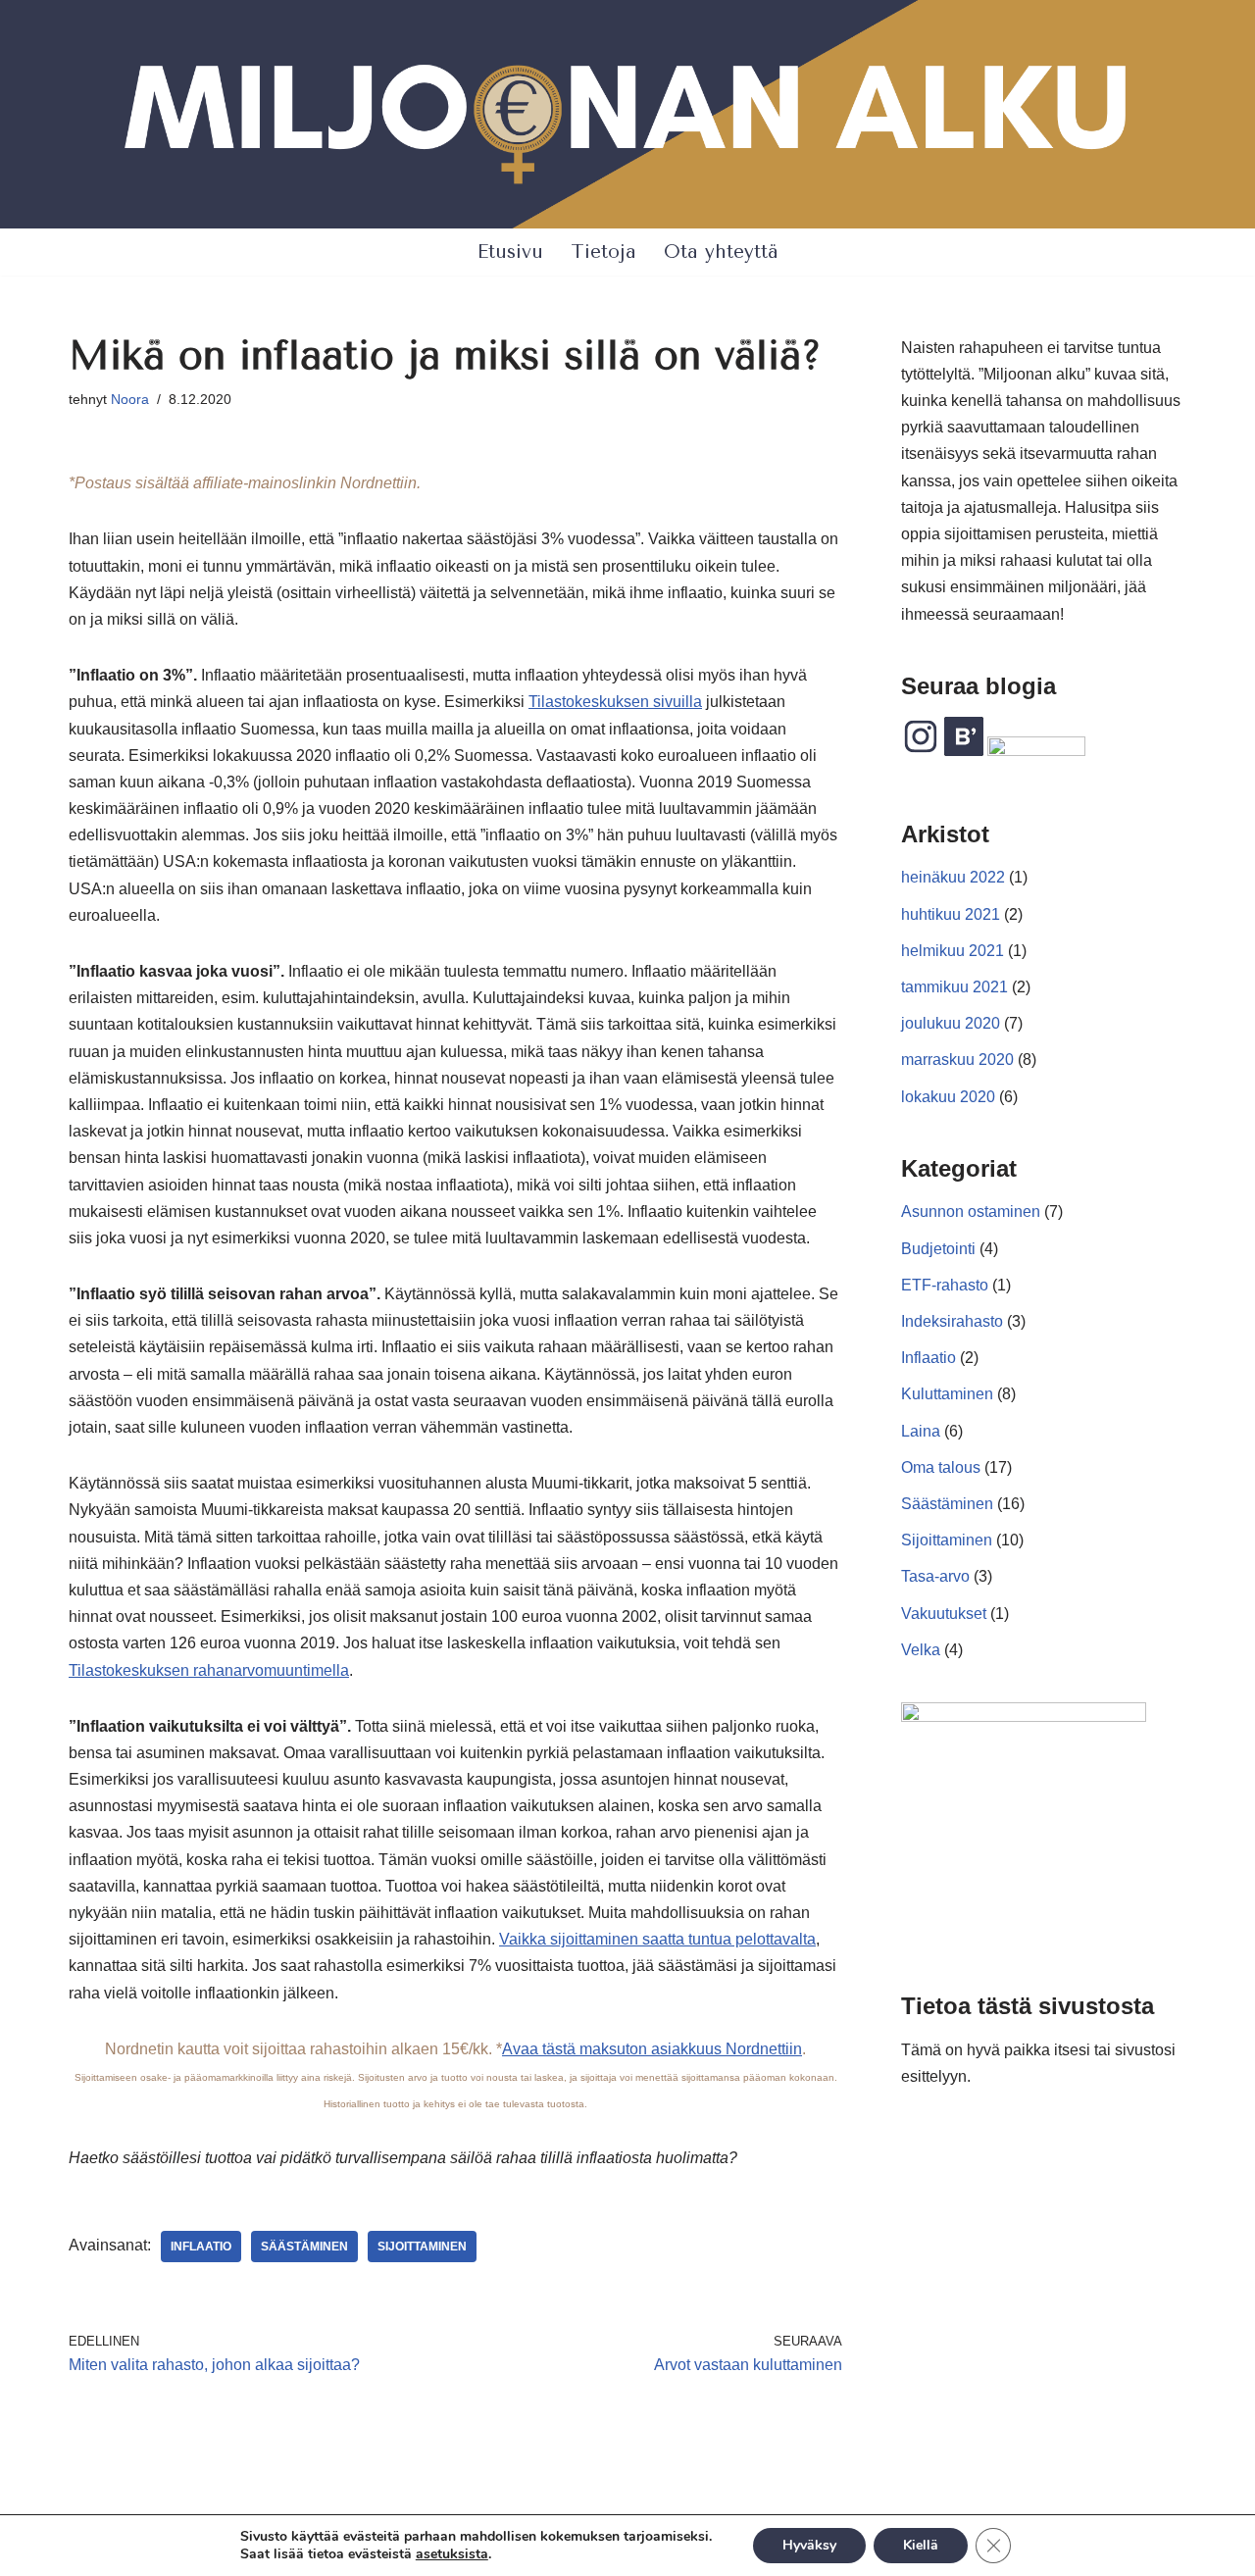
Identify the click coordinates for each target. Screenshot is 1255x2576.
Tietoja (603, 252)
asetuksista (452, 2554)
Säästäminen (947, 1504)
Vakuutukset (944, 1614)
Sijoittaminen (947, 1540)
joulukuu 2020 (951, 1023)
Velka (921, 1650)
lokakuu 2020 (948, 1097)
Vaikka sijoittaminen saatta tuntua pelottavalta (657, 1939)
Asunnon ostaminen (971, 1212)
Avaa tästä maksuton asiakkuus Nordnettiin (652, 2049)
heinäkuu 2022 (953, 877)
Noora (130, 399)
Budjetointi (938, 1249)
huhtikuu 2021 (951, 914)
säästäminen (304, 2247)
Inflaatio (929, 1358)
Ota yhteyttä (721, 252)
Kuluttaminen (947, 1394)
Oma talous (941, 1467)
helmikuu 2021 (953, 951)
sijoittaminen (422, 2247)
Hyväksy (809, 2545)
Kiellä (921, 2545)
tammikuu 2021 (954, 987)
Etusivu (510, 252)
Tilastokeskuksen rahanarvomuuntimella (209, 1670)
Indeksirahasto (952, 1321)
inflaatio (201, 2247)
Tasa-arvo (935, 1576)
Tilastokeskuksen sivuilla (615, 702)
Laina (921, 1431)
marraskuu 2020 (957, 1060)
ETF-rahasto (945, 1285)
